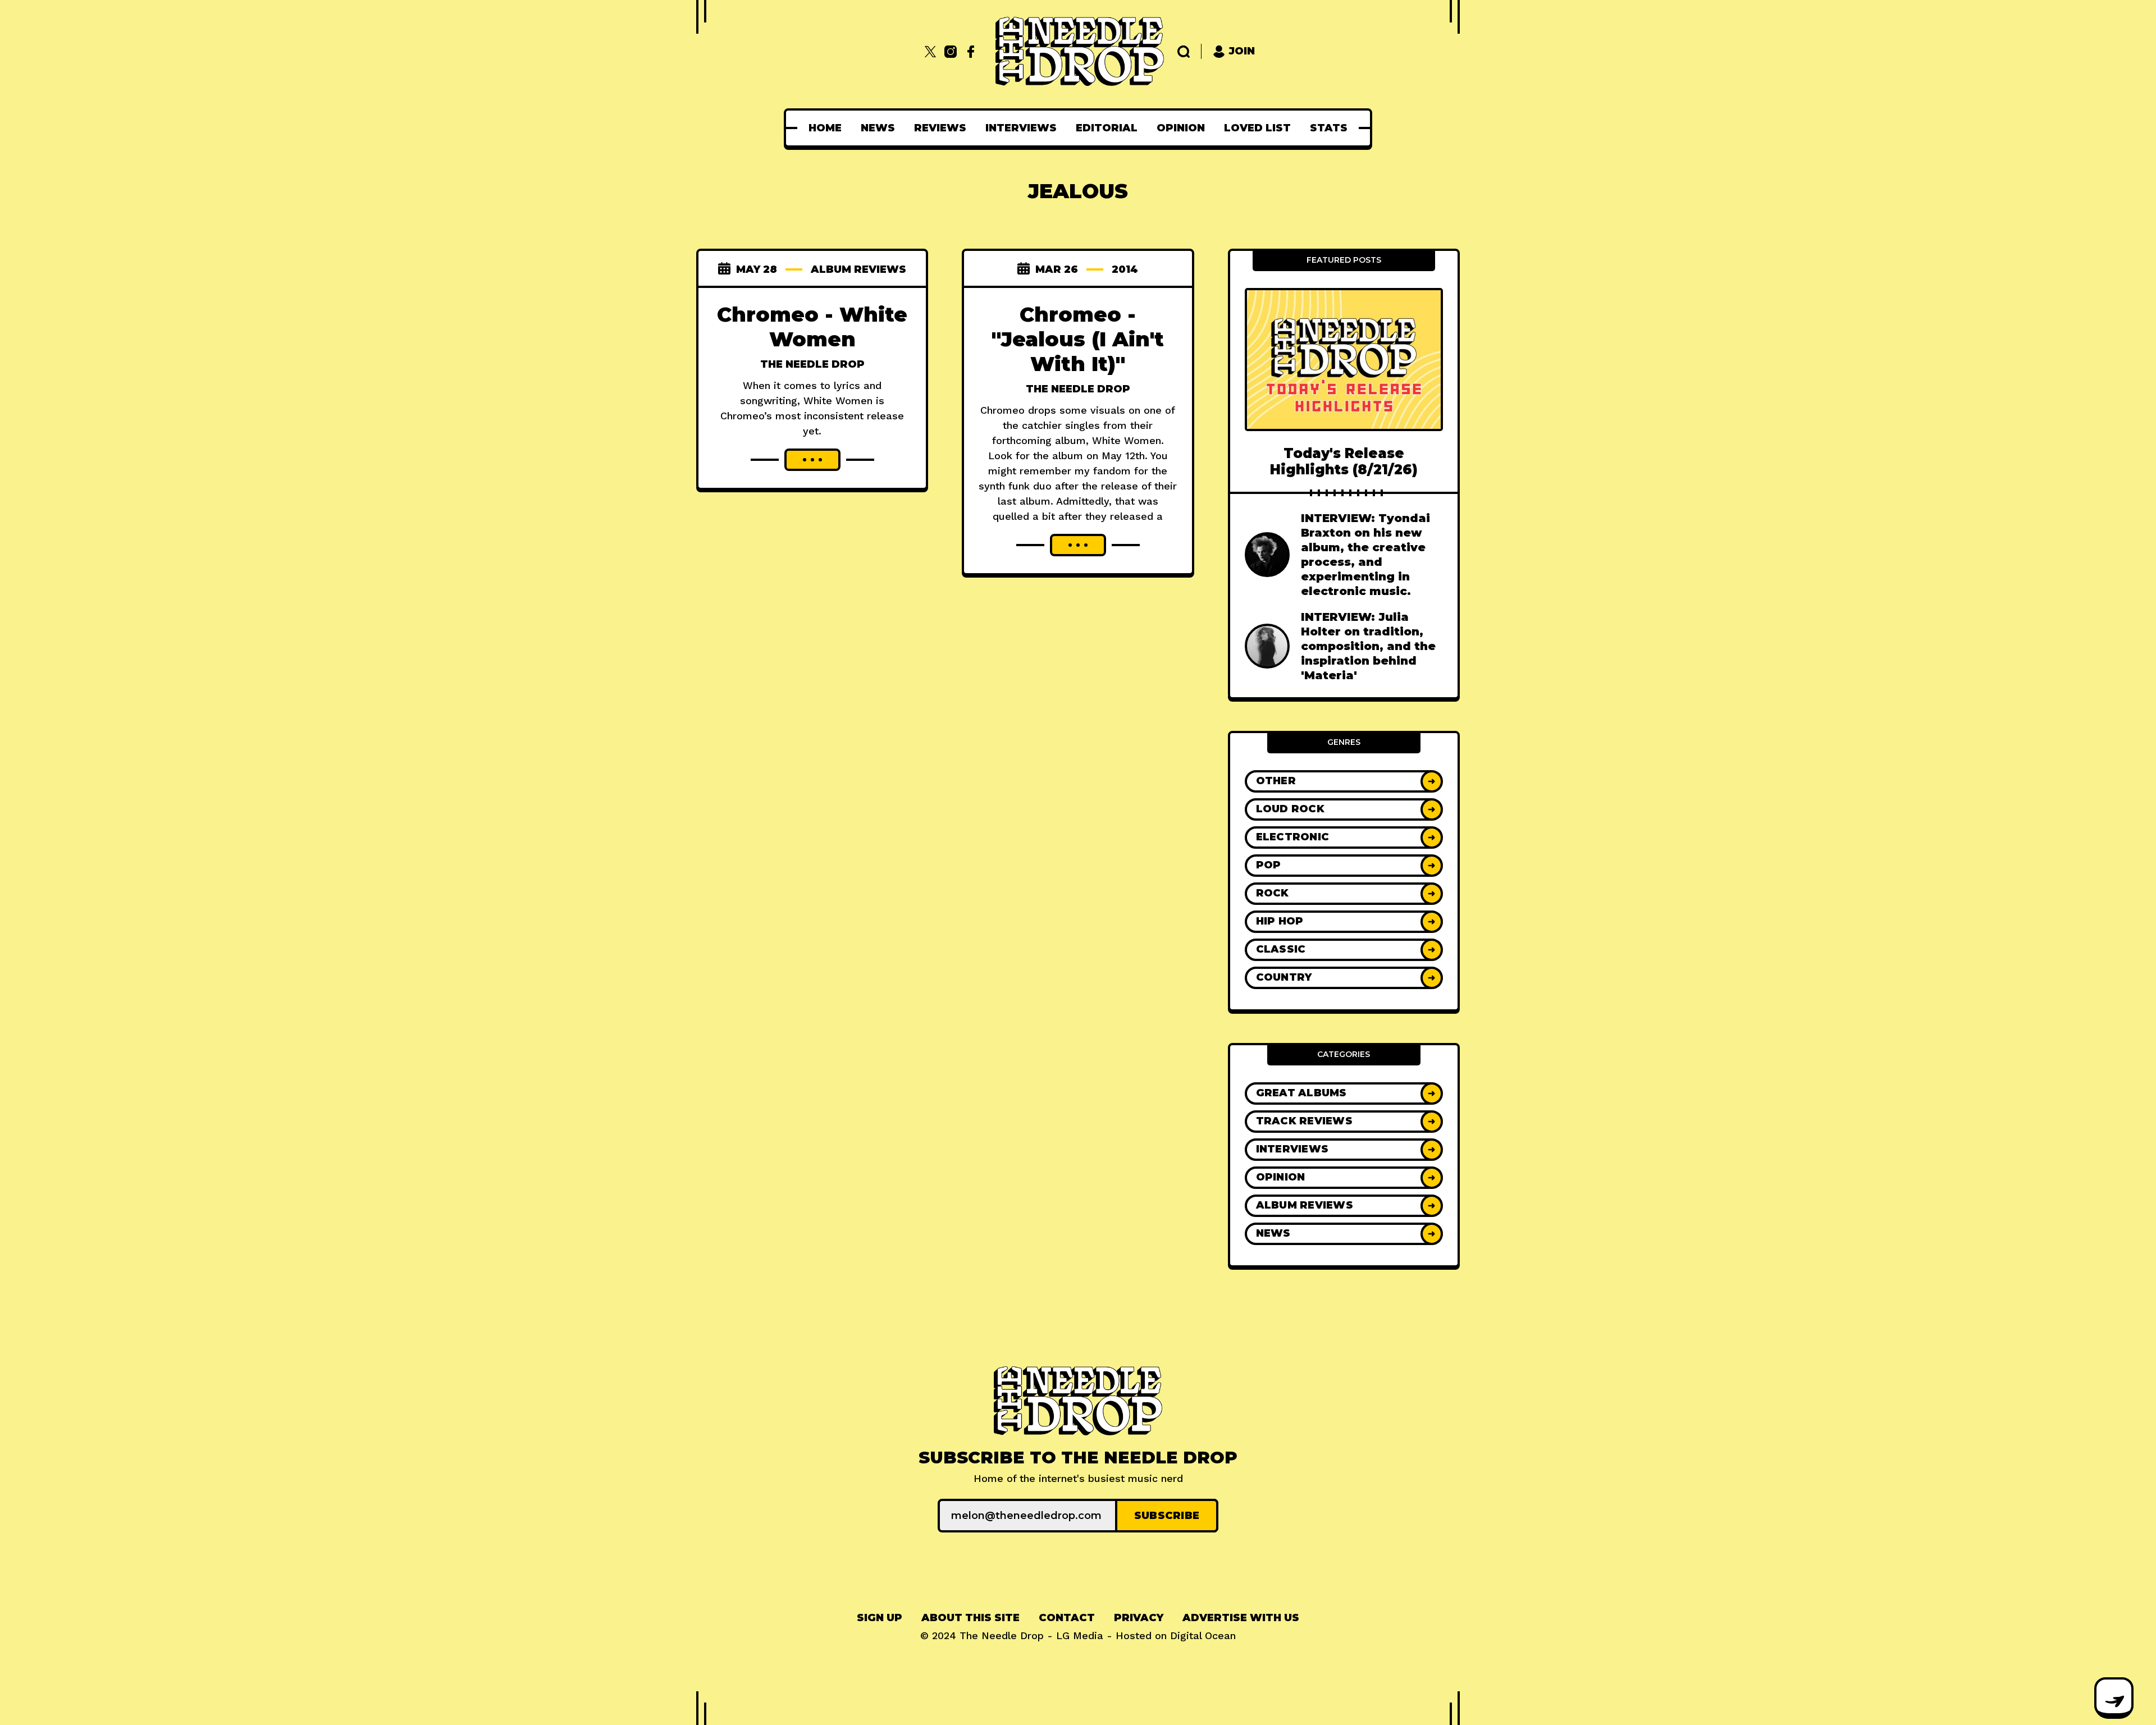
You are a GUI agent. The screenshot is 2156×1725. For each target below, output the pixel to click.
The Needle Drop (812, 364)
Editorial (1107, 128)
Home (825, 128)
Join (1242, 51)
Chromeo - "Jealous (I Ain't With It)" (1078, 339)
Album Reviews (858, 269)
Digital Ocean (1203, 1635)
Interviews (1021, 128)
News (878, 128)
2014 (1125, 269)
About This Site (970, 1618)
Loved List (1257, 128)
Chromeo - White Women (812, 327)
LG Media (1080, 1635)
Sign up (880, 1618)
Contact (1067, 1618)
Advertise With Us (1241, 1618)
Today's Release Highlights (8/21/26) (1344, 461)
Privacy (1139, 1618)
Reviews (940, 128)
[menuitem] (825, 128)
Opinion (1181, 128)
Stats (1329, 128)
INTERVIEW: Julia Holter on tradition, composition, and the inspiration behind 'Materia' (1368, 646)
